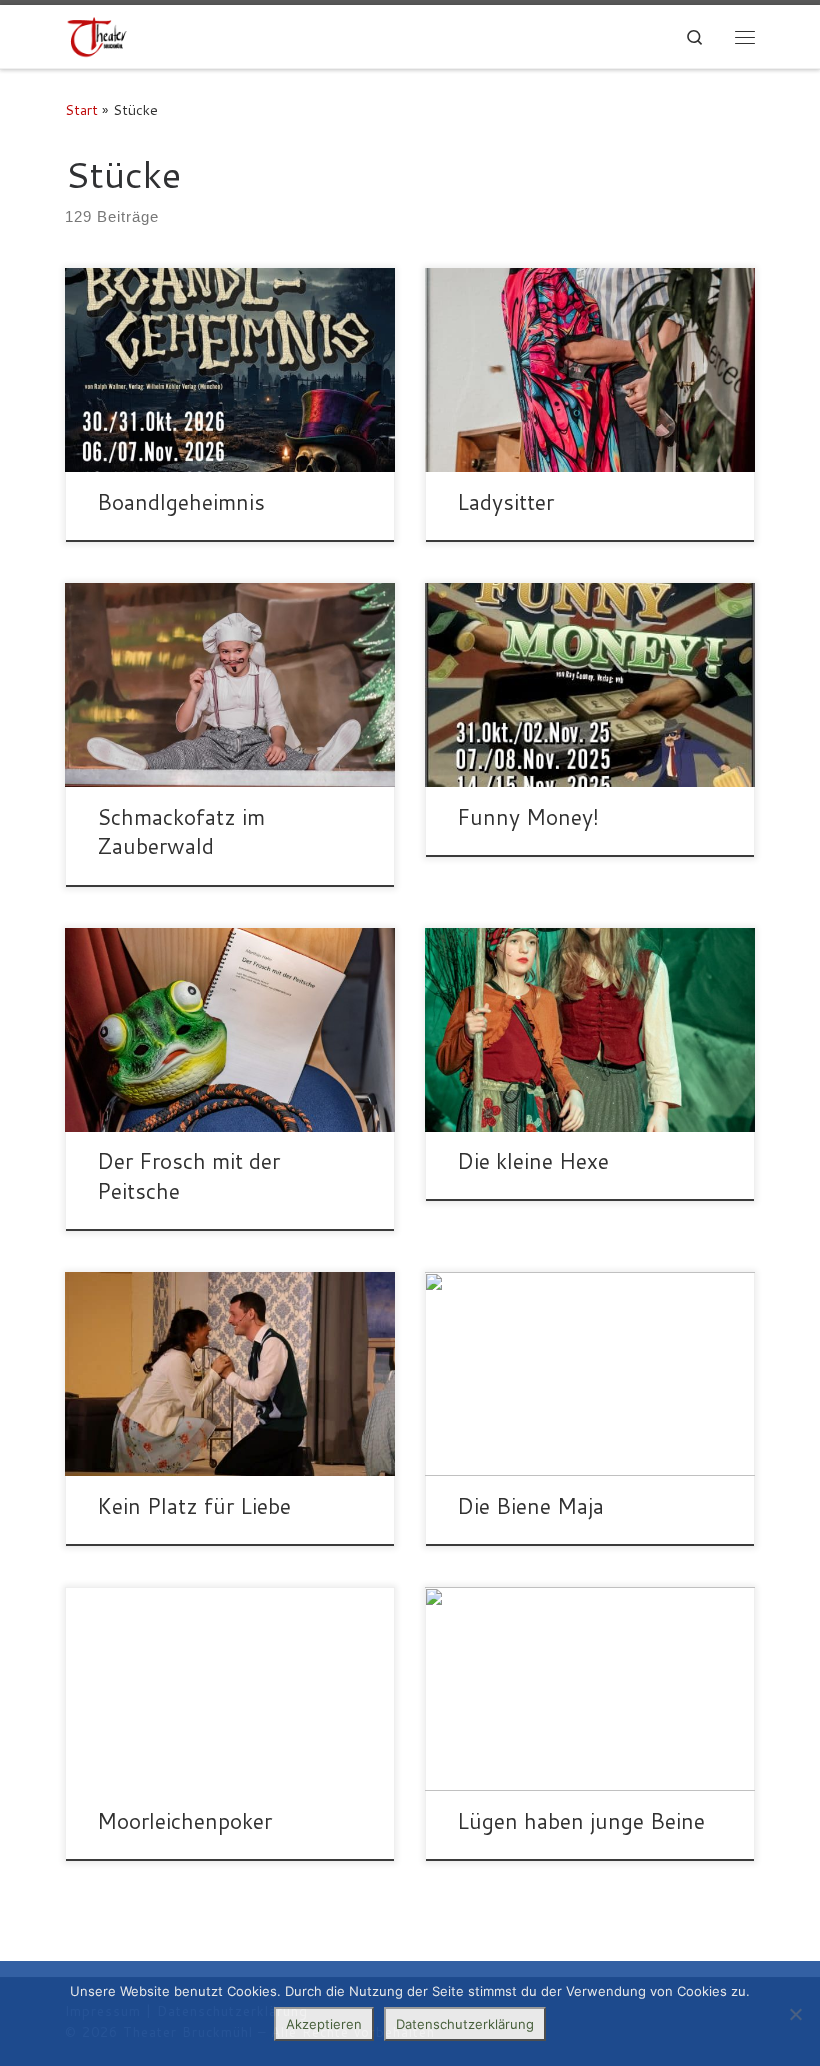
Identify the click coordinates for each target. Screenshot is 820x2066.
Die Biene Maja (530, 1506)
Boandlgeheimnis (181, 502)
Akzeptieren (324, 2024)
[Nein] (795, 2014)
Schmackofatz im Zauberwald (181, 832)
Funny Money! (528, 817)
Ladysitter (505, 502)
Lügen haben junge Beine (581, 1821)
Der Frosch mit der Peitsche (188, 1176)
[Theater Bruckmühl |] (97, 36)
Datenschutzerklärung (465, 2024)
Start (81, 109)
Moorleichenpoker (184, 1821)
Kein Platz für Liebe (194, 1506)
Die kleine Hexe (533, 1161)
